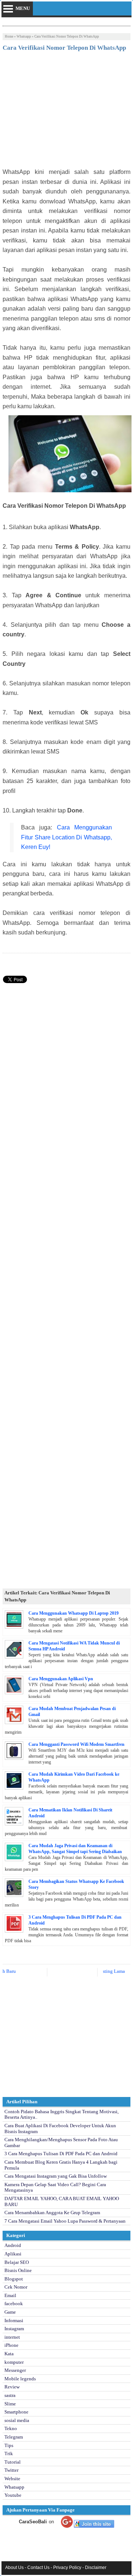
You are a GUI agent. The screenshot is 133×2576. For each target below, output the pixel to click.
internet (12, 2337)
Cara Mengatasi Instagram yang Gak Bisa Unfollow (56, 2176)
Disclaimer (96, 2568)
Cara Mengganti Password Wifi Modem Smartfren (76, 1744)
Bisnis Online (18, 2270)
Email (10, 2295)
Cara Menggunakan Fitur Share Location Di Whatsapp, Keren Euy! (66, 837)
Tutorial (13, 2462)
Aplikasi (13, 2254)
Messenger (15, 2370)
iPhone (11, 2345)
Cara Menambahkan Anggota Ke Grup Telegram (52, 2213)
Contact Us (38, 2568)
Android (13, 2245)
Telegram (14, 2437)
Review (12, 2387)
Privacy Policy (67, 2568)
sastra (10, 2395)
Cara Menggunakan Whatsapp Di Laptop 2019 (74, 1613)
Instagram (14, 2329)
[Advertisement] (66, 112)
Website (12, 2479)
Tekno (11, 2428)
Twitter (11, 2470)
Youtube (13, 2495)
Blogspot (14, 2279)
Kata (9, 2354)
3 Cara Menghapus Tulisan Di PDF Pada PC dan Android (61, 2154)
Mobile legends (20, 2379)
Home (9, 36)
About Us (14, 2568)
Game (10, 2312)
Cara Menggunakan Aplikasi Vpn (61, 1679)
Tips (9, 2445)
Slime (10, 2404)
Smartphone (16, 2412)
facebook (14, 2304)
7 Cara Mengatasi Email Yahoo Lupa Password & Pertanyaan (65, 2221)
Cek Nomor (16, 2287)
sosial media (17, 2420)
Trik (9, 2453)
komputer (14, 2362)
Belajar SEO (17, 2262)
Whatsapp (24, 36)
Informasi (14, 2320)
